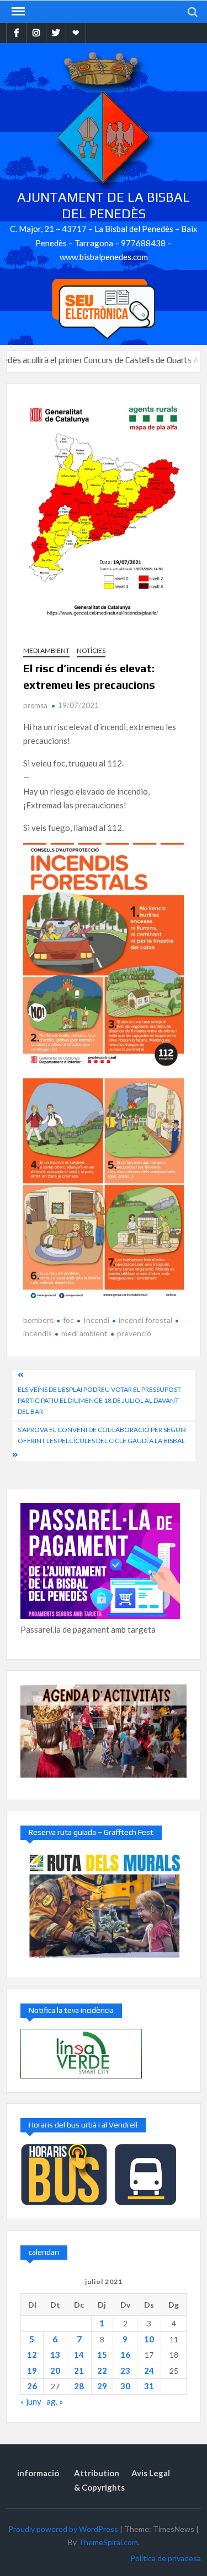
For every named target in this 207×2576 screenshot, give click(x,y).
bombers (38, 1320)
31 (149, 2386)
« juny (31, 2401)
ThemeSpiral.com (108, 2542)
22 (102, 2370)
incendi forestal (145, 1320)
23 (125, 2370)
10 (149, 2339)
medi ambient (84, 1333)
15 (102, 2354)
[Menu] (17, 12)
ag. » (55, 2401)
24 (149, 2370)
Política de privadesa (166, 2558)
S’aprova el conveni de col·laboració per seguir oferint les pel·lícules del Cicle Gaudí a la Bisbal (102, 1435)
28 (79, 2386)
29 (102, 2386)
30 (125, 2386)
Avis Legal (151, 2473)
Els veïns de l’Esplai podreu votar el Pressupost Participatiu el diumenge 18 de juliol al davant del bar (99, 1401)
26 (32, 2386)
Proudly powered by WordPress (63, 2529)
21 (79, 2370)
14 (79, 2354)
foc (68, 1320)
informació (38, 2473)
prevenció (134, 1333)
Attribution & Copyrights (99, 2480)
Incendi (96, 1320)
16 (125, 2354)
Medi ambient (46, 650)
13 (55, 2354)
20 (55, 2370)
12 (32, 2354)
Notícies (91, 650)
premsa (35, 705)
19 (32, 2370)
